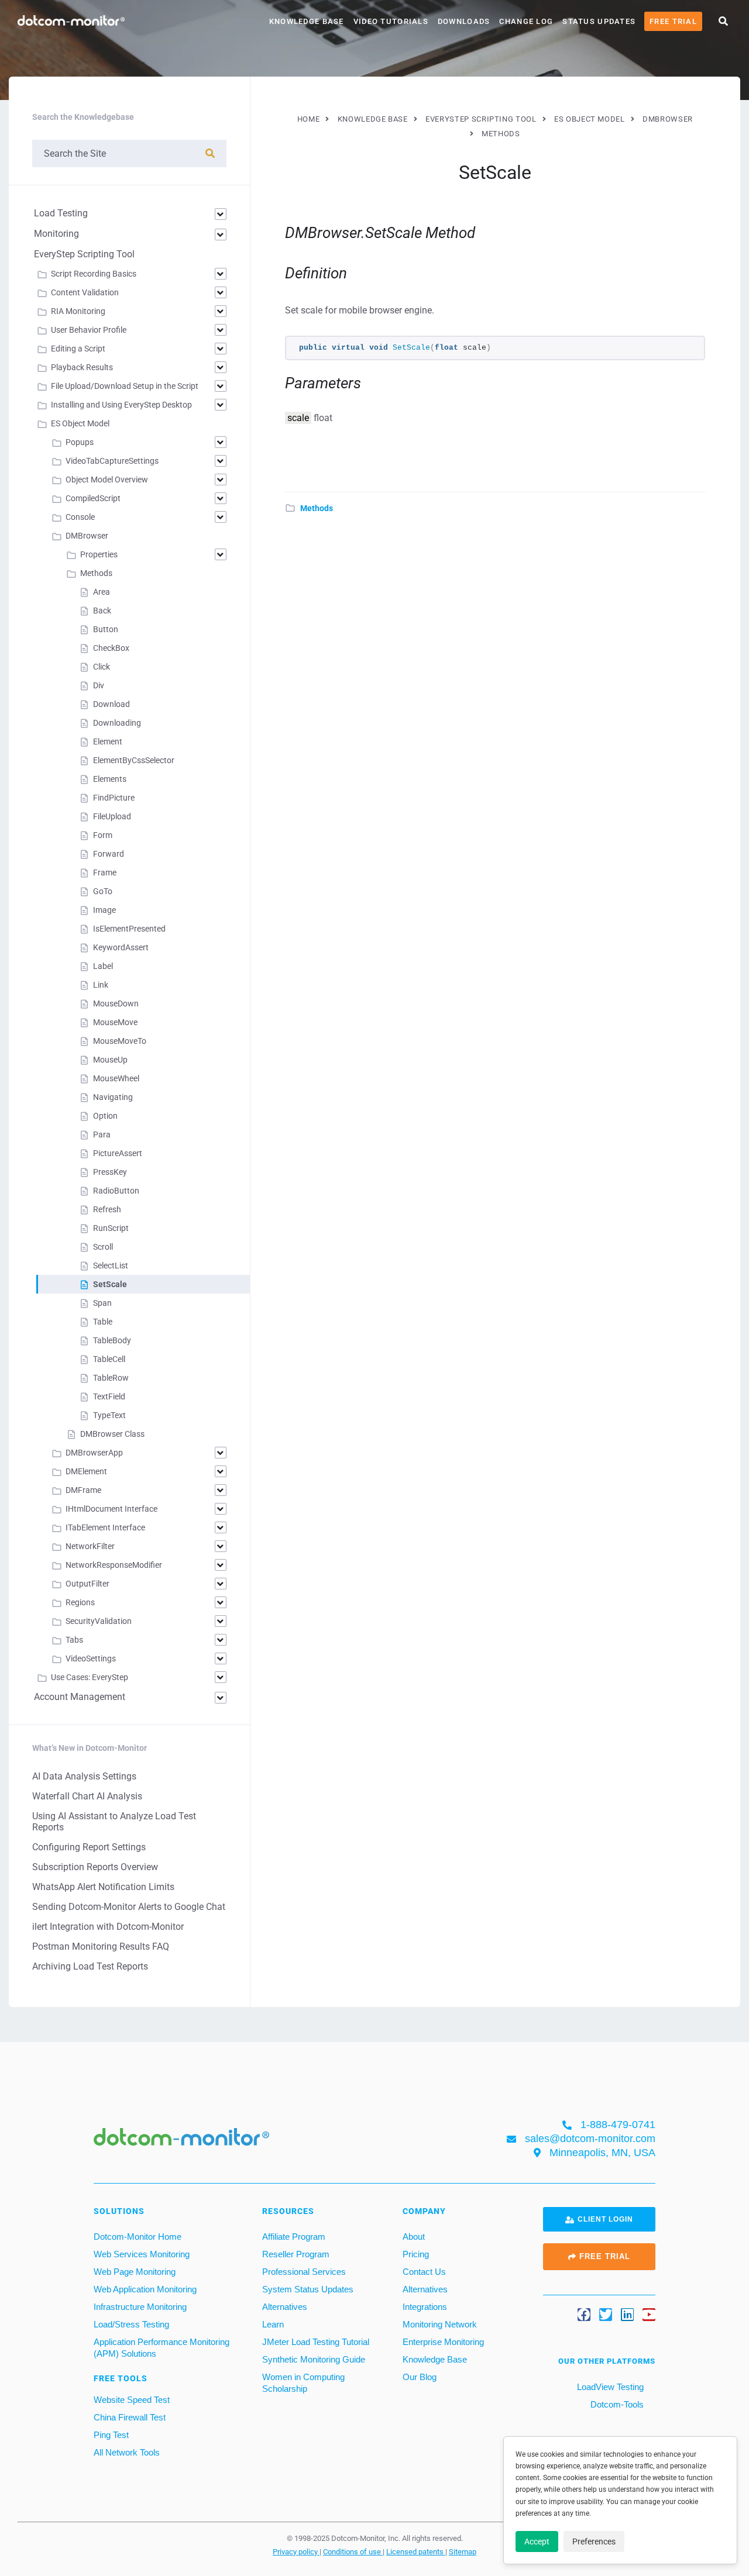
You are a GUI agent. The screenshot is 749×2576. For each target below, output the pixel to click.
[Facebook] (584, 2315)
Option (105, 1116)
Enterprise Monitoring (443, 2342)
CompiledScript (93, 498)
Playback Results (82, 367)
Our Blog (420, 2377)
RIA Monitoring (78, 311)
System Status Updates (308, 2289)
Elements (110, 779)
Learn (273, 2324)
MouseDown (116, 1003)
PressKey (110, 1172)
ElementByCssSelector (134, 760)
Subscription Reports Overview (95, 1867)
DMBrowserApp (94, 1453)
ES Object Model (80, 423)
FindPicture (114, 798)
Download (111, 704)
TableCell (109, 1359)
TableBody (112, 1340)
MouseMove (115, 1022)
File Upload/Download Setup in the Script (125, 386)
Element (108, 742)
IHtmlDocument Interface (111, 1509)
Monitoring (56, 234)
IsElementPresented (129, 929)
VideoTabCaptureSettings (112, 461)
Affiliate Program (294, 2237)
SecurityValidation (99, 1621)
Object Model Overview (107, 480)
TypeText (109, 1415)
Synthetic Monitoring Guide (314, 2359)
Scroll (103, 1247)
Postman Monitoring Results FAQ (101, 1946)
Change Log (526, 21)
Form (103, 835)
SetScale (110, 1284)
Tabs (74, 1640)
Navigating (113, 1097)
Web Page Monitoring (135, 2272)
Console (80, 517)
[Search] (210, 154)
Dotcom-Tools (616, 2404)
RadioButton (116, 1191)
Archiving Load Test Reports (90, 1966)
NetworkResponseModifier (114, 1565)
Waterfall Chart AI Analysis (87, 1796)
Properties (99, 554)
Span (102, 1303)
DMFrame (83, 1490)
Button (106, 629)
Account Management (80, 1697)
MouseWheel (116, 1078)
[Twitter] (606, 2315)
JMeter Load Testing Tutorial (316, 2342)
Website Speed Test (132, 2400)
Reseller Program (296, 2254)
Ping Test (111, 2435)
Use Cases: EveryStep (90, 1677)
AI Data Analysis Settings (84, 1776)
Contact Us (424, 2272)
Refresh (107, 1209)
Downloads (464, 21)
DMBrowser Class (112, 1434)
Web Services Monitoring (142, 2254)
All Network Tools (127, 2452)
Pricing (416, 2254)
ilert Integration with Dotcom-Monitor (108, 1927)
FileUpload (112, 816)
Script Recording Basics (94, 274)
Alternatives (285, 2307)
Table (103, 1322)
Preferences (594, 2541)
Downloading (117, 723)
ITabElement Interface (105, 1527)
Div (99, 685)
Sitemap (463, 2551)
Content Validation (85, 292)
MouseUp (110, 1060)
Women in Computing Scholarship (303, 2383)
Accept (537, 2541)
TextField (109, 1396)
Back (102, 611)
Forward (109, 854)
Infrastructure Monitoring (140, 2307)
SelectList (111, 1265)
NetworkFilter (90, 1546)
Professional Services (304, 2272)
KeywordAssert (121, 947)
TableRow (111, 1378)
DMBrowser (87, 536)
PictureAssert (118, 1153)
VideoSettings (91, 1658)
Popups (80, 442)
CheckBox (111, 648)
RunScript (111, 1228)
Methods (317, 508)
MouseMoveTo (120, 1041)
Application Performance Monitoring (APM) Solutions (162, 2348)
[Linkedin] (627, 2315)
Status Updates (599, 21)
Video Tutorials (391, 21)
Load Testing (61, 213)
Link (101, 985)
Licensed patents (416, 2551)
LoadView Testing (609, 2387)
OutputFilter (87, 1584)
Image (104, 910)
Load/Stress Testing (131, 2324)
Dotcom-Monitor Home (138, 2237)
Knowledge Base (307, 21)
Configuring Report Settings (89, 1847)
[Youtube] (649, 2315)
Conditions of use (353, 2551)
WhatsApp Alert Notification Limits (103, 1887)
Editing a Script (78, 349)
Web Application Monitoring (145, 2289)
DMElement (86, 1471)
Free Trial (673, 21)
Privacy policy (296, 2551)
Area (102, 592)
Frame (105, 873)
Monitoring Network (440, 2324)
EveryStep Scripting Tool (84, 254)
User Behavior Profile (89, 330)
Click (102, 667)
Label (103, 966)
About (414, 2237)
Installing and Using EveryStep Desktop (121, 405)
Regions (80, 1602)
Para (102, 1134)
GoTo (103, 891)
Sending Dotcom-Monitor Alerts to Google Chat (129, 1907)
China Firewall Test (130, 2417)
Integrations (425, 2307)
